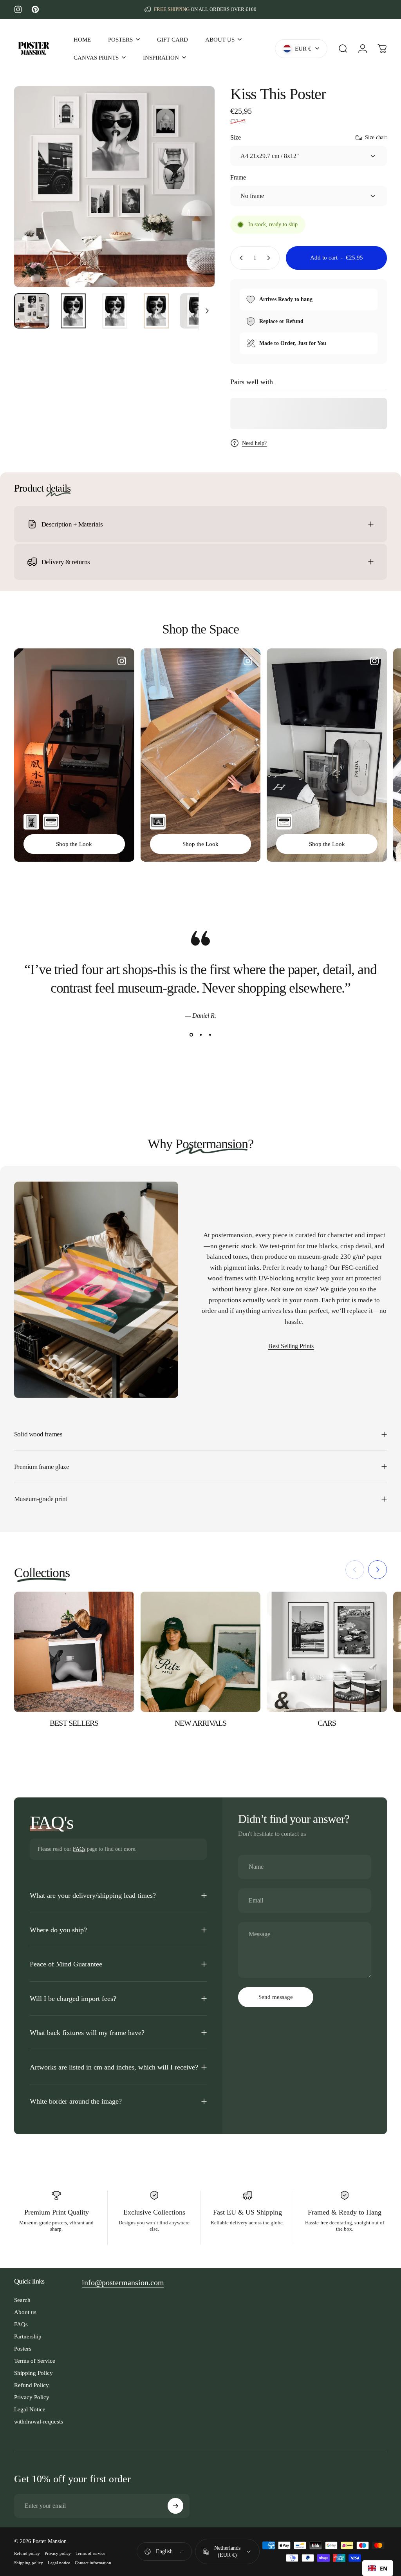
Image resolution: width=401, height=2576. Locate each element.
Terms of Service (35, 2361)
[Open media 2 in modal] (114, 187)
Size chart (376, 137)
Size (236, 137)
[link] (123, 2283)
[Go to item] (32, 311)
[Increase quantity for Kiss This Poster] (270, 258)
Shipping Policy (33, 2373)
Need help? (254, 443)
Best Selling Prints (291, 1346)
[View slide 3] (210, 1035)
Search (22, 2300)
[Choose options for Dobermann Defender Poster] (31, 822)
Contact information (93, 2563)
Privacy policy (58, 2553)
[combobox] (378, 2568)
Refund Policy (32, 2385)
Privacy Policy (32, 2397)
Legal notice (59, 2563)
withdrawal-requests (39, 2421)
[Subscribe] (175, 2506)
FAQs (79, 1849)
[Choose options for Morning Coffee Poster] (158, 822)
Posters (23, 2348)
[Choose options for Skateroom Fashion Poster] (51, 822)
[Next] (196, 199)
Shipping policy (29, 2563)
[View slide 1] (191, 1035)
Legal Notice (30, 2409)
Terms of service (90, 2553)
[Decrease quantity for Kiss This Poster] (240, 258)
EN (384, 2568)
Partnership (28, 2336)
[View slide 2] (200, 1035)
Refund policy (27, 2553)
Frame (238, 177)
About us (25, 2312)
